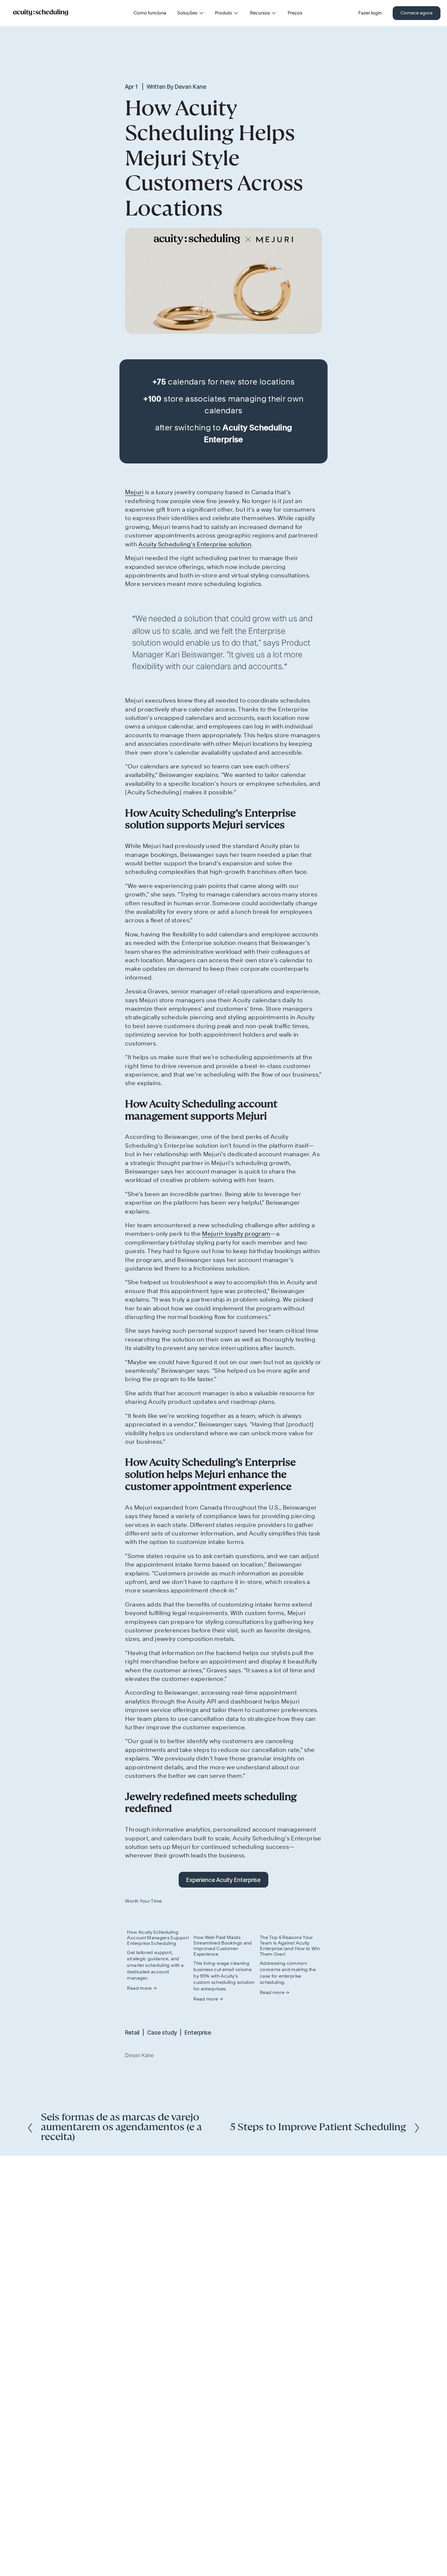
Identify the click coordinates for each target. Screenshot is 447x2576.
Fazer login (370, 13)
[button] (311, 1901)
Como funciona (150, 13)
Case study (162, 2032)
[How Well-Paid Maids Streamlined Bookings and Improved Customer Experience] (224, 1920)
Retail (132, 2032)
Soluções (187, 13)
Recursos (260, 13)
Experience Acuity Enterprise (223, 1880)
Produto (223, 13)
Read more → (142, 1988)
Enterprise (198, 2032)
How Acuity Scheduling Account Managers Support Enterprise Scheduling (158, 1938)
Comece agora (417, 13)
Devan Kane (190, 87)
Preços (295, 13)
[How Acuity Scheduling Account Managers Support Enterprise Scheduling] (158, 1917)
